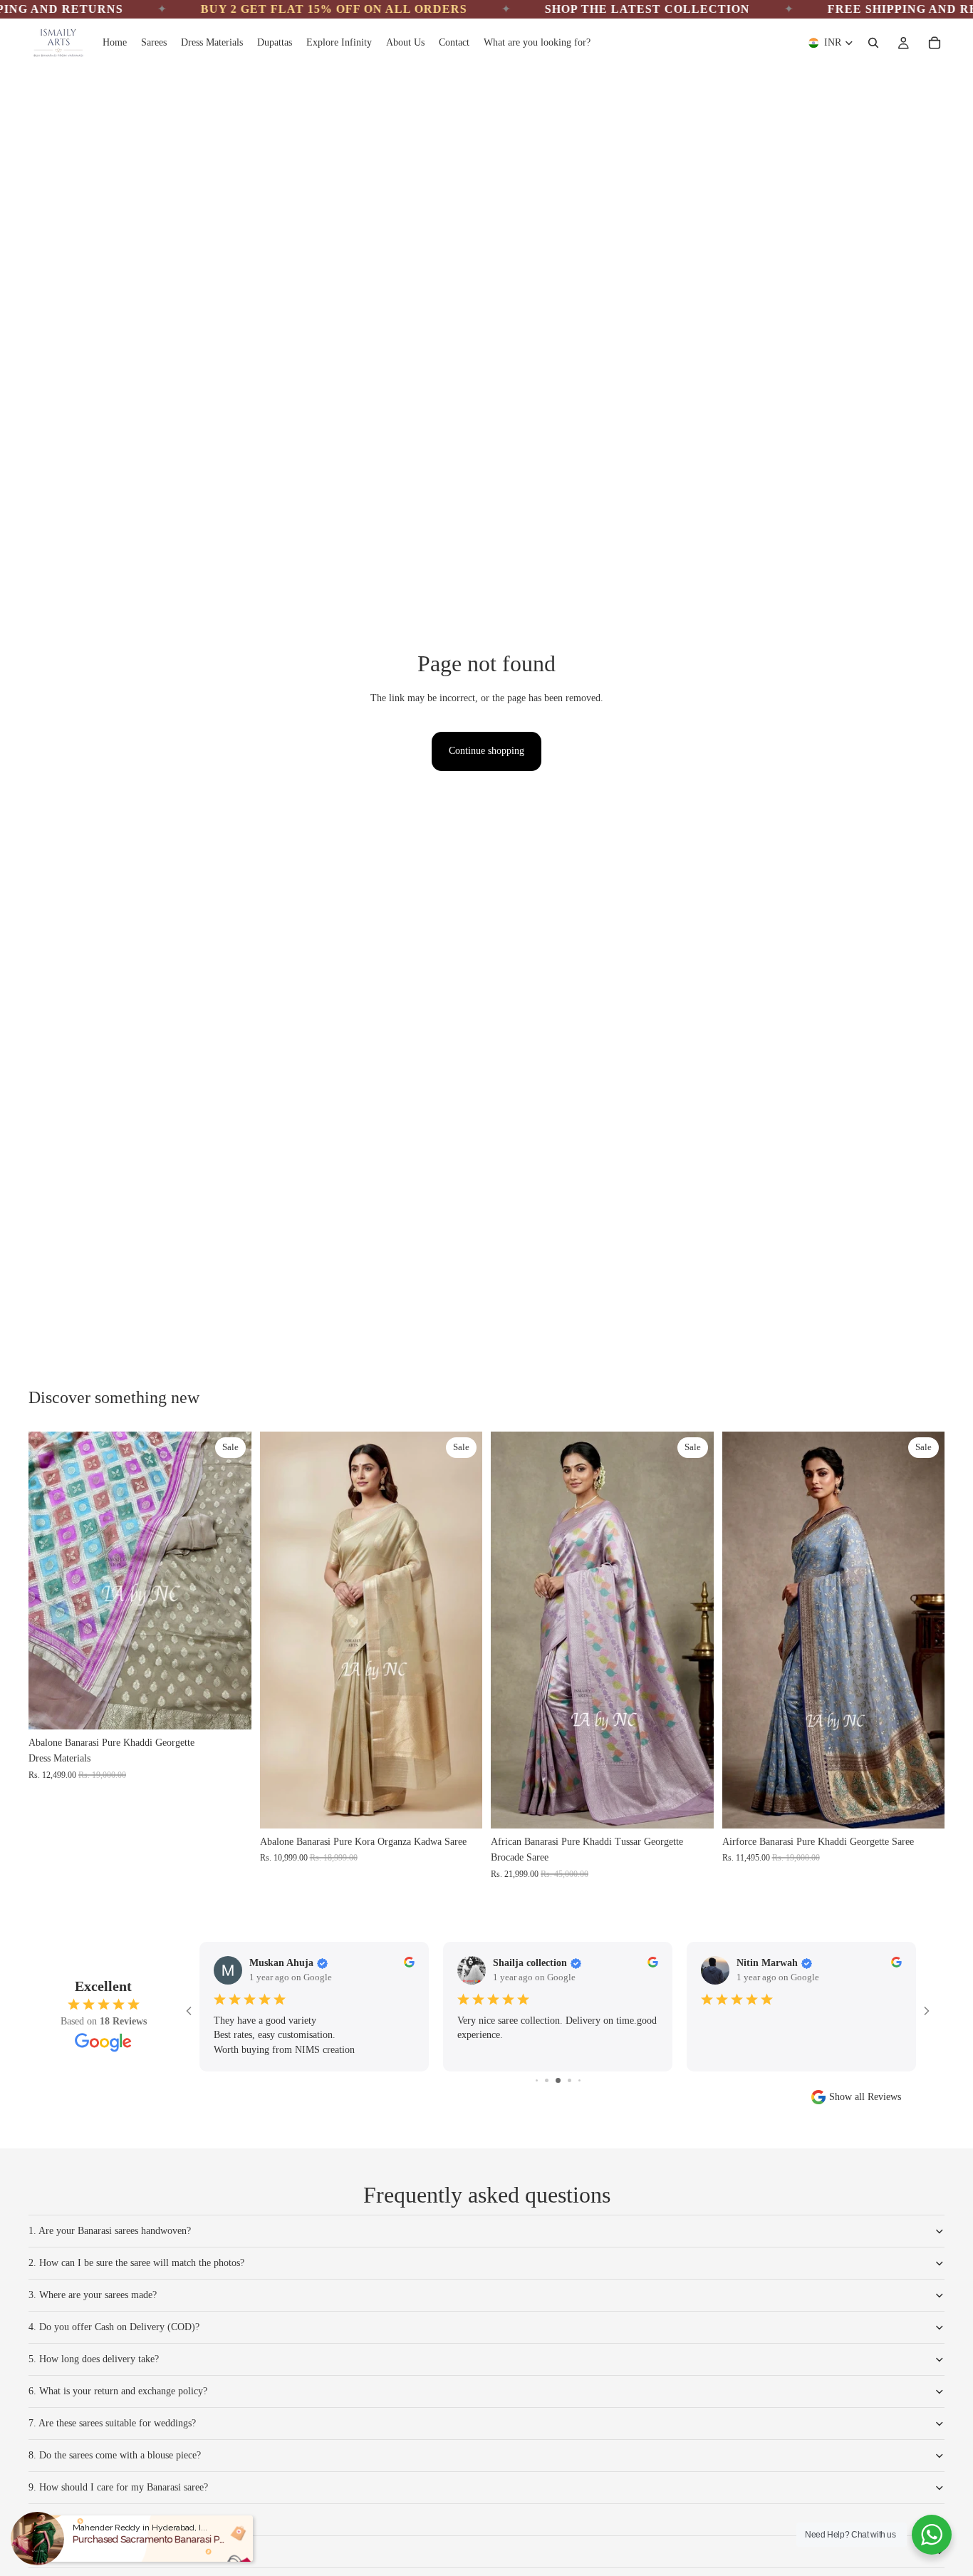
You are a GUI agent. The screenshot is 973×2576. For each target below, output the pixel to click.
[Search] (873, 43)
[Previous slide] (281, 1630)
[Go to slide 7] (569, 2080)
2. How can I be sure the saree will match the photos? (136, 2263)
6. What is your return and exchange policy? (118, 2391)
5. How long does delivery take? (94, 2359)
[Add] (229, 1707)
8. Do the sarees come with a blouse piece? (115, 2455)
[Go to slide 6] (558, 2080)
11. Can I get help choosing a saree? (101, 2551)
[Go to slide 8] (579, 2080)
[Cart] (935, 43)
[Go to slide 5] (547, 2080)
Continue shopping (486, 751)
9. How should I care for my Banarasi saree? (118, 2487)
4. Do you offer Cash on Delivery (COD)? (114, 2327)
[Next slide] (461, 1630)
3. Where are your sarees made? (93, 2295)
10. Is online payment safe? (84, 2519)
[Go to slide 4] (537, 2080)
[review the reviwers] (409, 1962)
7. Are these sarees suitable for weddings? (112, 2423)
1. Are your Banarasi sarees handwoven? (110, 2231)
